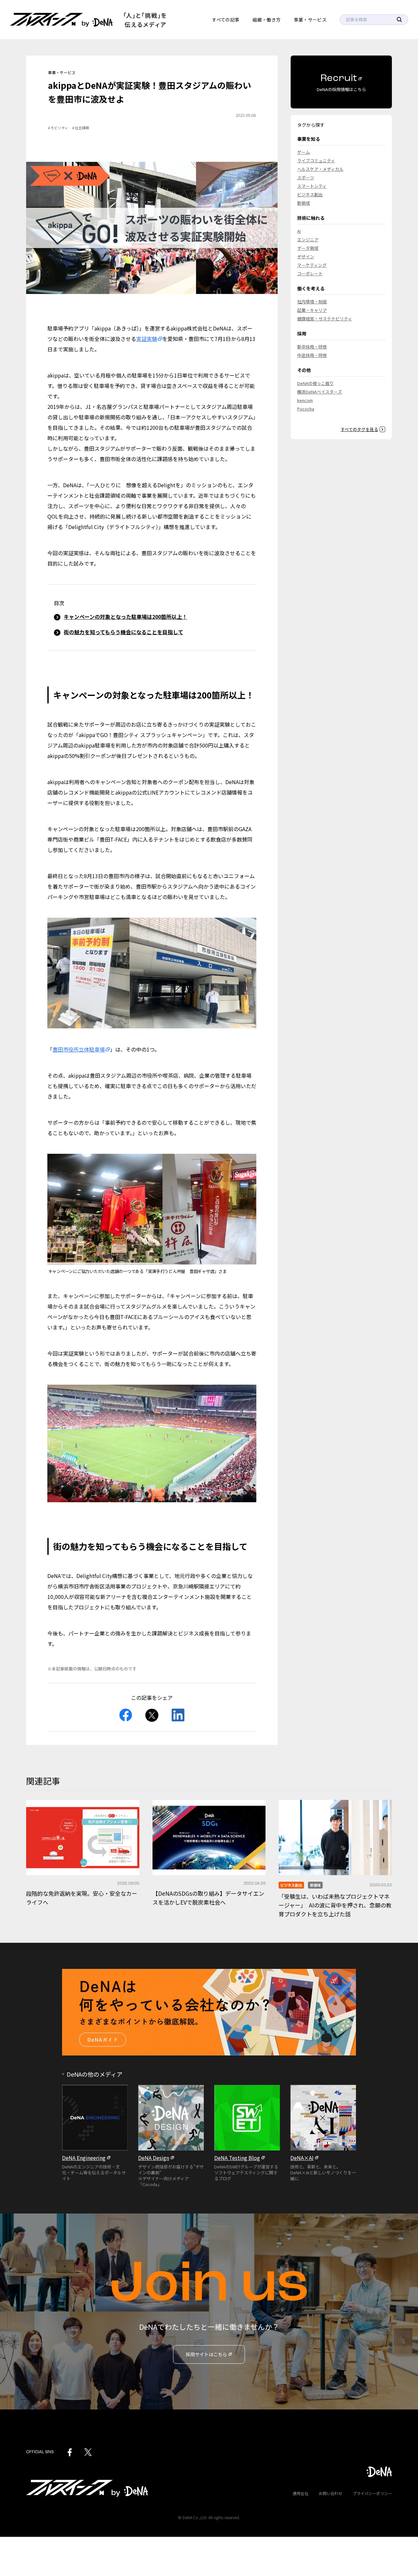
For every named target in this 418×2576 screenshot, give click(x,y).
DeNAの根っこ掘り (315, 383)
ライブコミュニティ (316, 161)
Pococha (306, 409)
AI (299, 231)
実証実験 (147, 339)
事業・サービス (310, 20)
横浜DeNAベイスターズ (320, 392)
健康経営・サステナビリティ (325, 319)
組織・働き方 (266, 20)
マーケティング (312, 265)
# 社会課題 (81, 128)
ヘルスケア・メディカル (320, 169)
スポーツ (306, 177)
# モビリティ (58, 128)
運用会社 (300, 2493)
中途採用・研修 (312, 355)
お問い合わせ (330, 2493)
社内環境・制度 (312, 302)
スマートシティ (312, 186)
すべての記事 (226, 20)
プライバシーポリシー (372, 2493)
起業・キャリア (312, 310)
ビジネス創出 (310, 194)
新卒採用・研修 (312, 347)
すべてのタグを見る (359, 429)
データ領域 (308, 248)
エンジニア (308, 240)
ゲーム (304, 152)
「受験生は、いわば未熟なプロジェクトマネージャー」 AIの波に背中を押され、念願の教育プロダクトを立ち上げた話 (335, 1905)
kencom (305, 400)
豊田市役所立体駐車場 (79, 1049)
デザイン (306, 257)
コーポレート (310, 274)
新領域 (304, 203)
